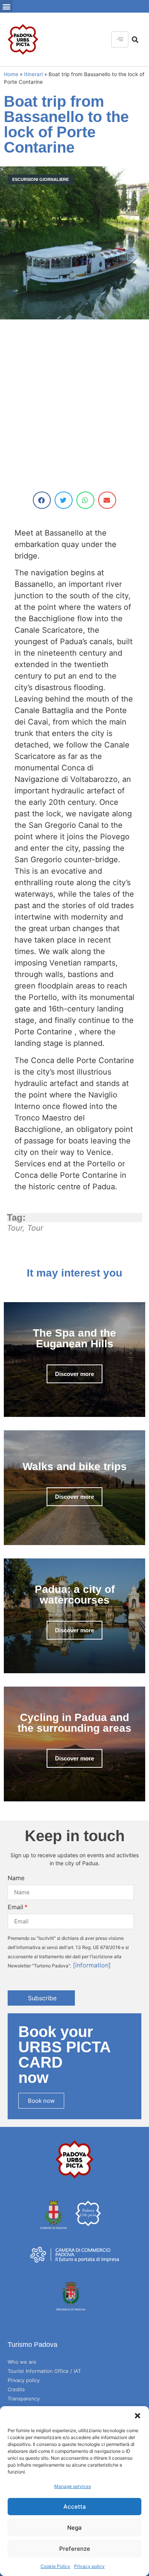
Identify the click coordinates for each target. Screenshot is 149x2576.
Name (16, 1878)
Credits (16, 2389)
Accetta (75, 2507)
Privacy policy (89, 2566)
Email (15, 1907)
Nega (74, 2528)
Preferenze (75, 2549)
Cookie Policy (55, 2566)
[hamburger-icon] (120, 39)
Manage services (73, 2486)
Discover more (74, 1374)
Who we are (22, 2362)
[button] (138, 2416)
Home (11, 74)
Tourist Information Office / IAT (44, 2371)
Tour (15, 1228)
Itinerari (33, 74)
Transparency (24, 2399)
